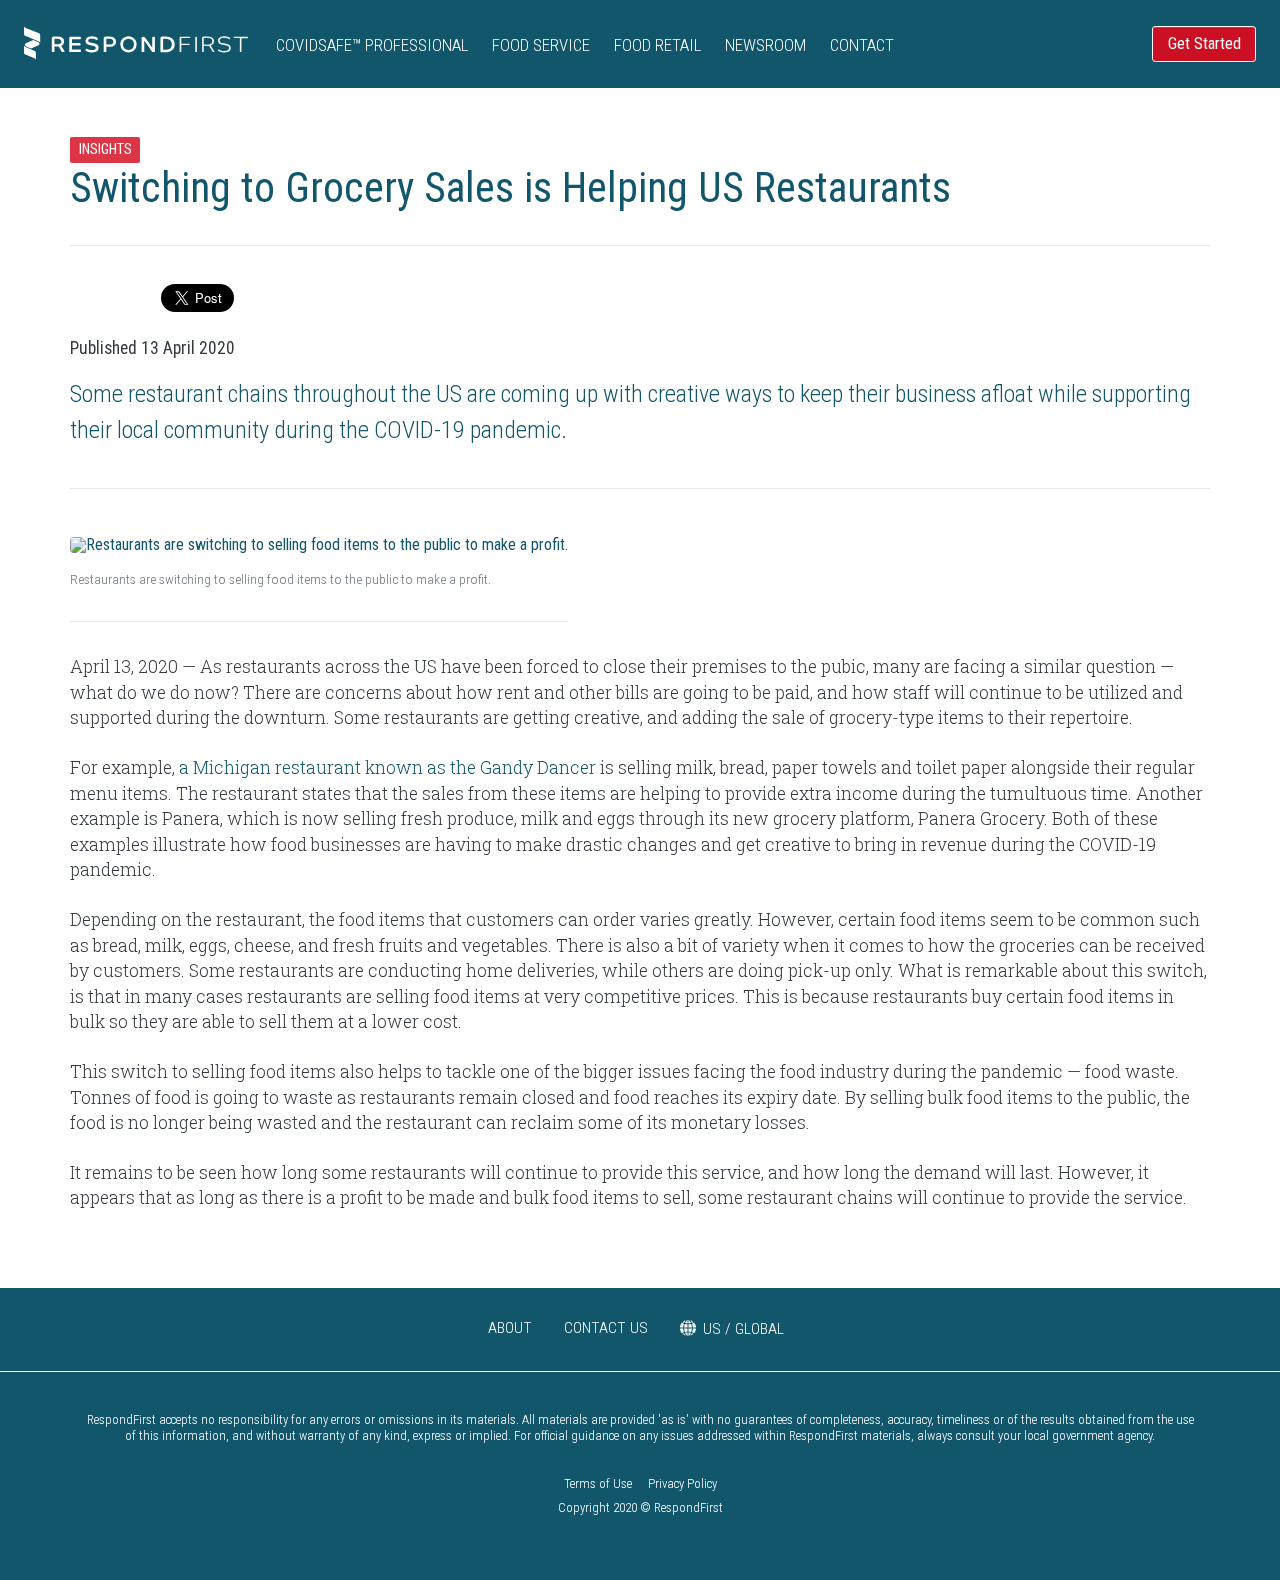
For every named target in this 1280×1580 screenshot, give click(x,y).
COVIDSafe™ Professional (372, 45)
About (510, 1328)
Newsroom (765, 45)
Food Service (541, 45)
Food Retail (657, 45)
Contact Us (606, 1328)
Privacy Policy (682, 1483)
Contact (862, 45)
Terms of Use (598, 1483)
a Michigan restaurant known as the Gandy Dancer (387, 767)
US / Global (743, 1329)
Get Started (1204, 43)
